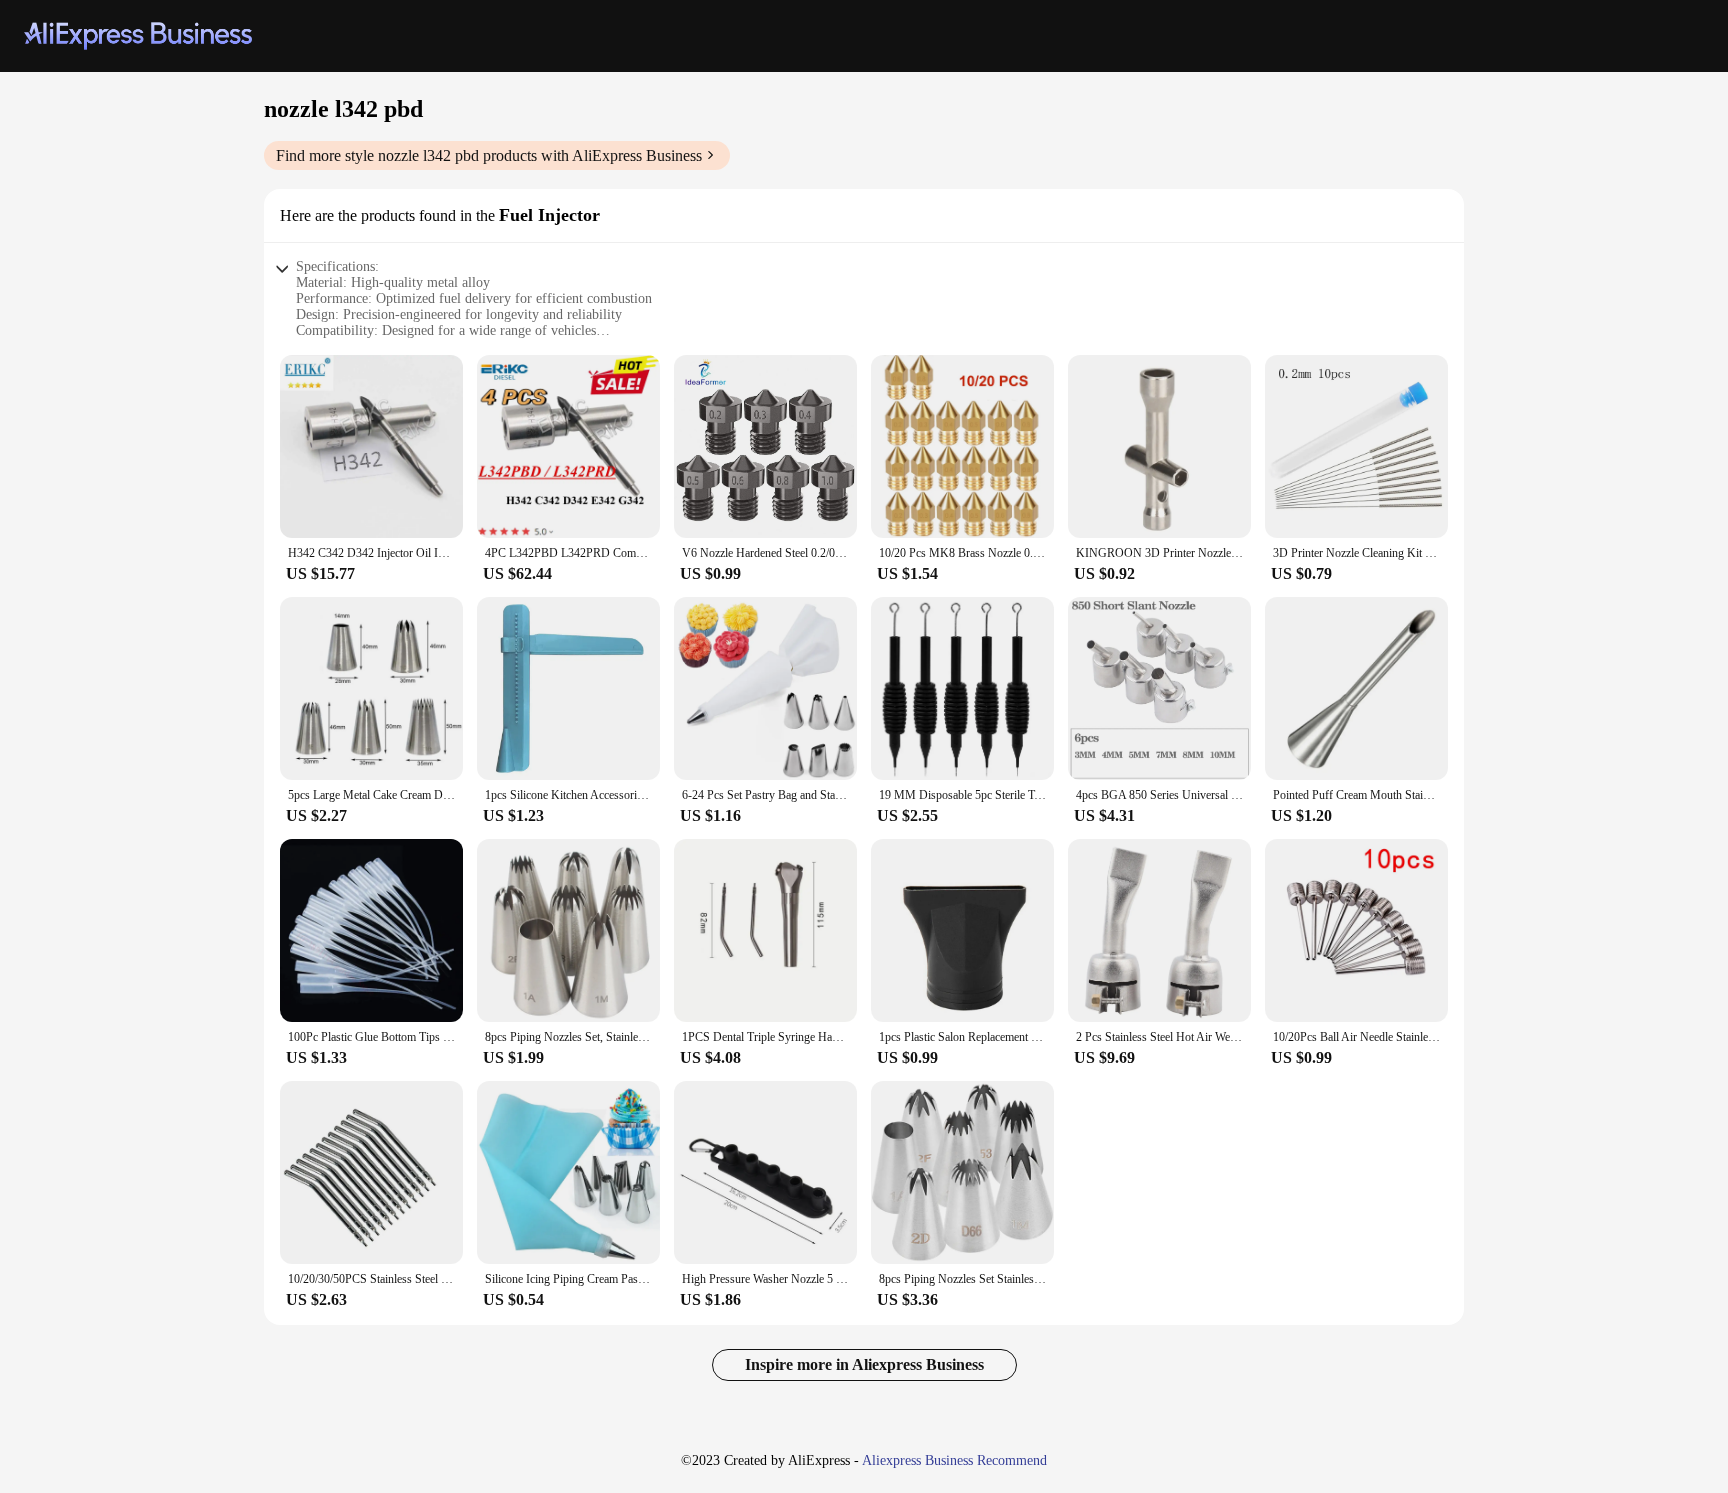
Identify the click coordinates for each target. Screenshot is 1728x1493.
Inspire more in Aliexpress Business (864, 1364)
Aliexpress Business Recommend (954, 1460)
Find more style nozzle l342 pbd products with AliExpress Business (489, 155)
